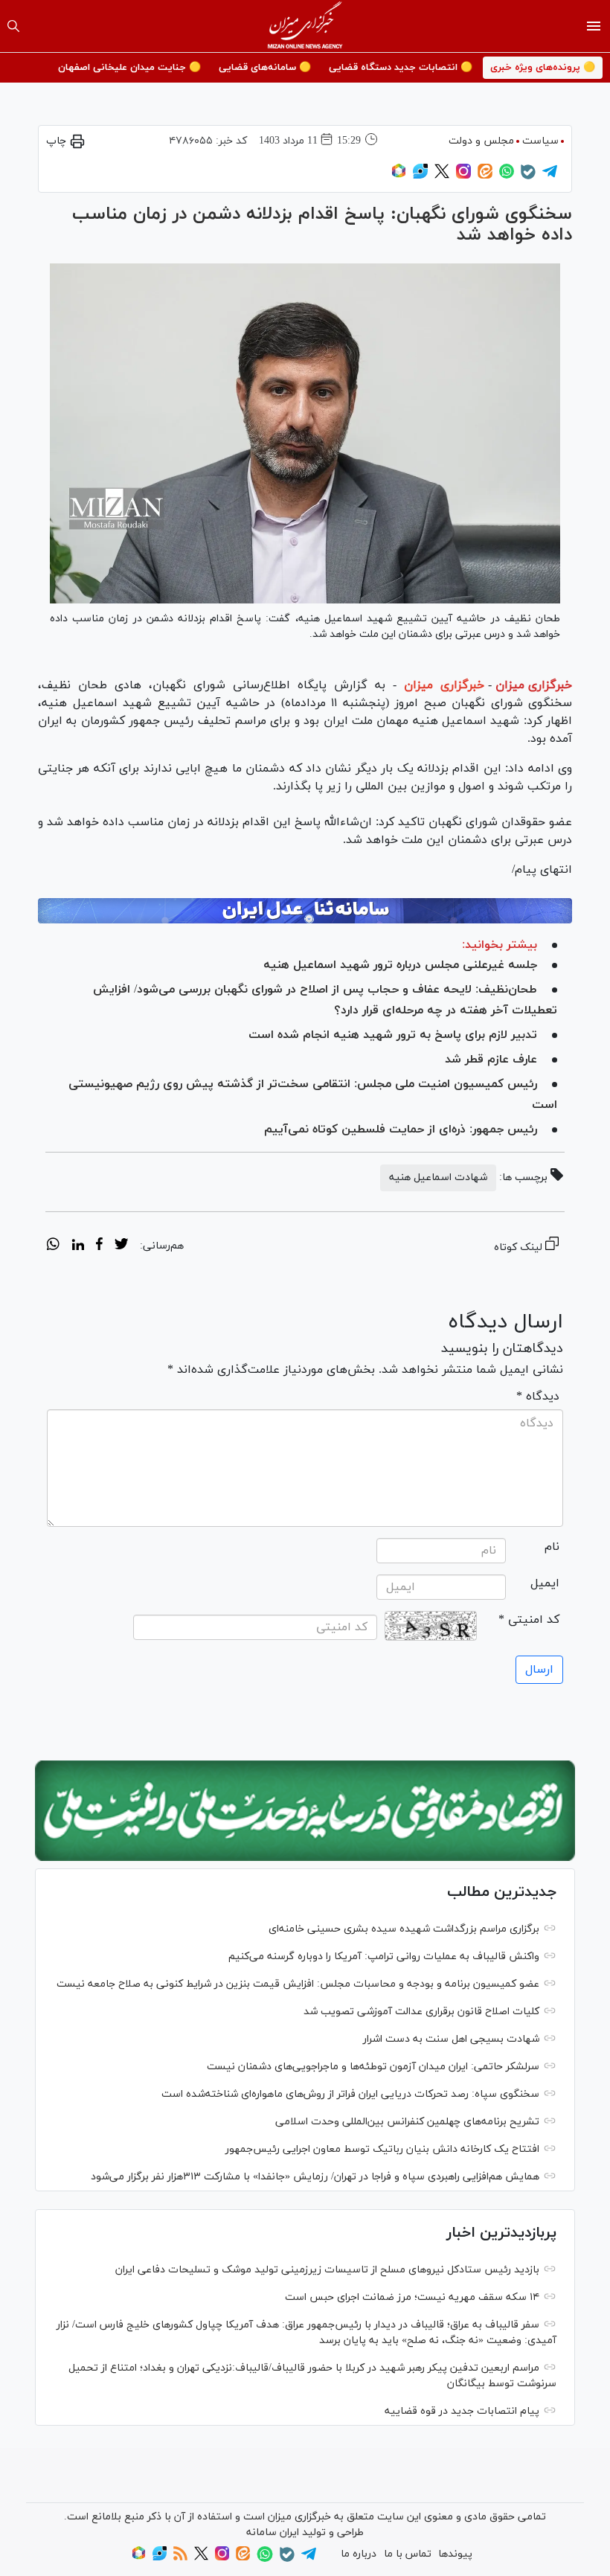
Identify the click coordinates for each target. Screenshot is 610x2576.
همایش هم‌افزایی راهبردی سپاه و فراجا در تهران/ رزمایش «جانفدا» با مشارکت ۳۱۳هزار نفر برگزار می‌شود (315, 2177)
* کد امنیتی (529, 1620)
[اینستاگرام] (463, 176)
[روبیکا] (399, 176)
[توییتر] (442, 176)
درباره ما (359, 2554)
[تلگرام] (550, 176)
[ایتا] (485, 176)
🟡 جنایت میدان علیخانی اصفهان (129, 68)
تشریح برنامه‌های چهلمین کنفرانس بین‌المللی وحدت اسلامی (407, 2122)
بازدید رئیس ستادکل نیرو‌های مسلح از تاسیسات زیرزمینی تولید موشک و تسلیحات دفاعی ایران (327, 2270)
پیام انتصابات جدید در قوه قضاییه (462, 2411)
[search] (13, 26)
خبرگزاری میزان (534, 685)
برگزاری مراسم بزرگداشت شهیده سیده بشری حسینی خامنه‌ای (404, 1929)
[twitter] (121, 1246)
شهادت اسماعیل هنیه (438, 1178)
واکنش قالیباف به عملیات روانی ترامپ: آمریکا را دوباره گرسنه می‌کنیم (384, 1957)
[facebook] (99, 1246)
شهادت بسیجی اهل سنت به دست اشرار (451, 2039)
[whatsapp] (53, 1246)
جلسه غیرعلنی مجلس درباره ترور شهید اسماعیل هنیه (400, 965)
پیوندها (455, 2554)
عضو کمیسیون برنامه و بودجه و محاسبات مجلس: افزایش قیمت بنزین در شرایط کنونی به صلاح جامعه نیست (298, 1984)
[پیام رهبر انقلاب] (305, 1811)
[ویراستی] (420, 176)
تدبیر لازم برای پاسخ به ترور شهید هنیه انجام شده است (393, 1035)
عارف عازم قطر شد (491, 1060)
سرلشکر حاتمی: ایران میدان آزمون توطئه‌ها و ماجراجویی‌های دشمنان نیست (373, 2067)
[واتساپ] (507, 176)
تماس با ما (408, 2554)
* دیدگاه (538, 1397)
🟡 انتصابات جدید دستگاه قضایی (401, 68)
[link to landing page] (305, 26)
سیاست (540, 141)
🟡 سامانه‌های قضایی (265, 68)
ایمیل (545, 1583)
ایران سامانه (273, 2532)
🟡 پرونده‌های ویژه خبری (543, 68)
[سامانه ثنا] (305, 911)
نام (552, 1547)
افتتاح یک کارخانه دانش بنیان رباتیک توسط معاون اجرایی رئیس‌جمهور (382, 2149)
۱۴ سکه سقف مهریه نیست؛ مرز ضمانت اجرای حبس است (412, 2297)
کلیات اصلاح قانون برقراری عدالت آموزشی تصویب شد (421, 2012)
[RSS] (180, 2558)
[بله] (528, 177)
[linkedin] (78, 1246)
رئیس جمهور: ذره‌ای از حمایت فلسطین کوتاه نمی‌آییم (401, 1130)
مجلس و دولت (481, 141)
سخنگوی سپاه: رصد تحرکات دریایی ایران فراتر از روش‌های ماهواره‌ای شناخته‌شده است (350, 2094)
